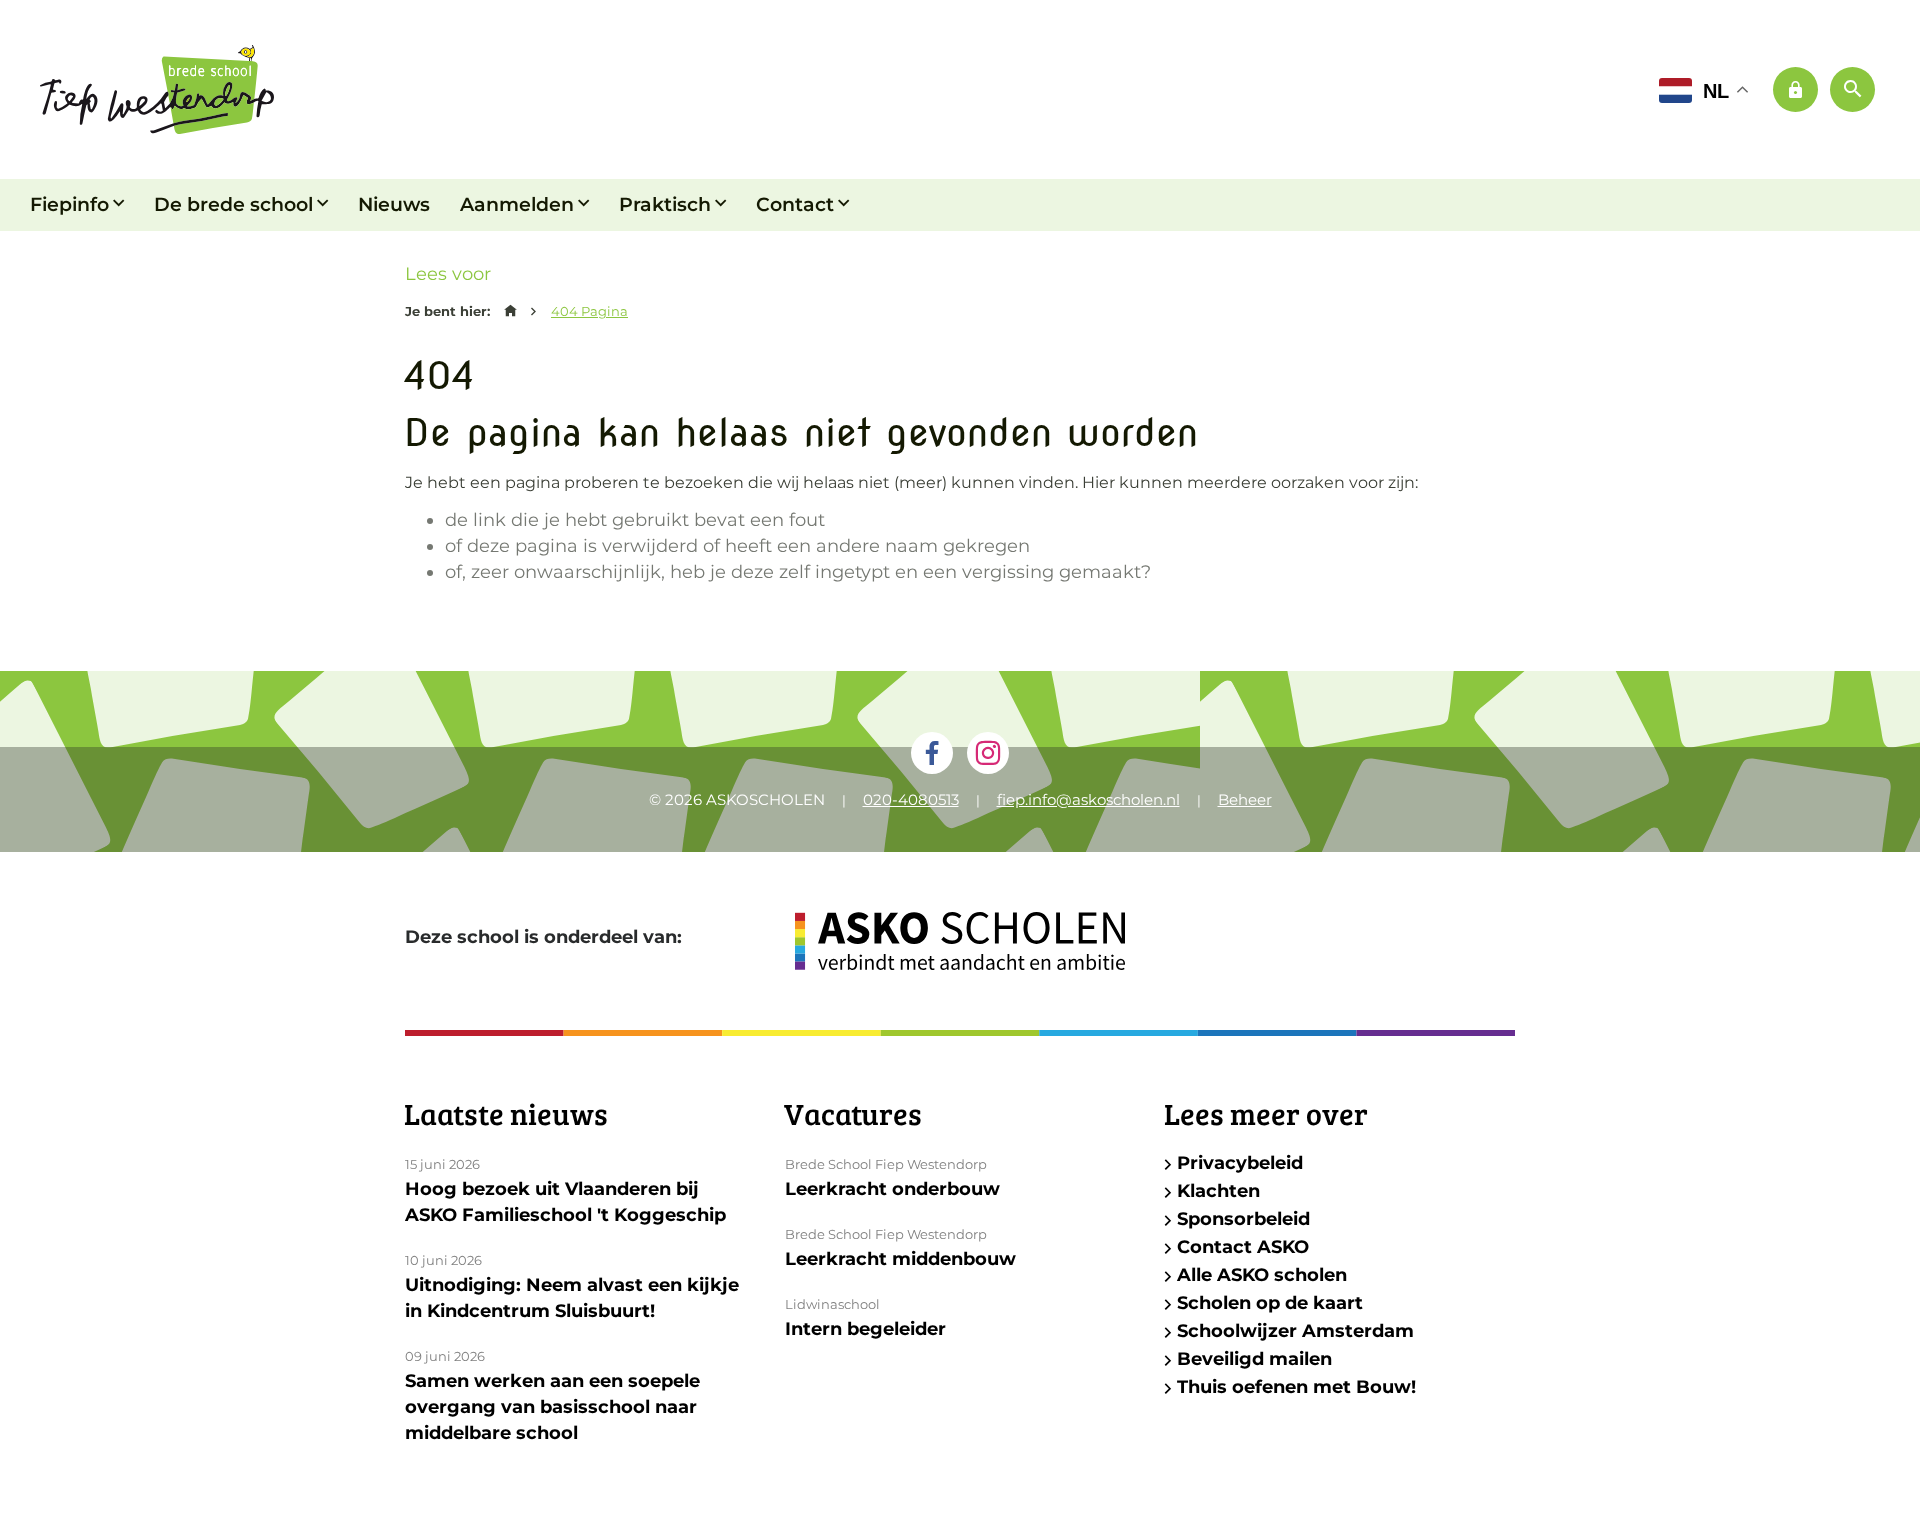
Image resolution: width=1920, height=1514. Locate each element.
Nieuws (394, 204)
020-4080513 (911, 799)
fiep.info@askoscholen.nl (1088, 799)
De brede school (233, 204)
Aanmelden (517, 204)
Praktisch (665, 204)
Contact (795, 204)
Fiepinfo (69, 204)
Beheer (1245, 799)
